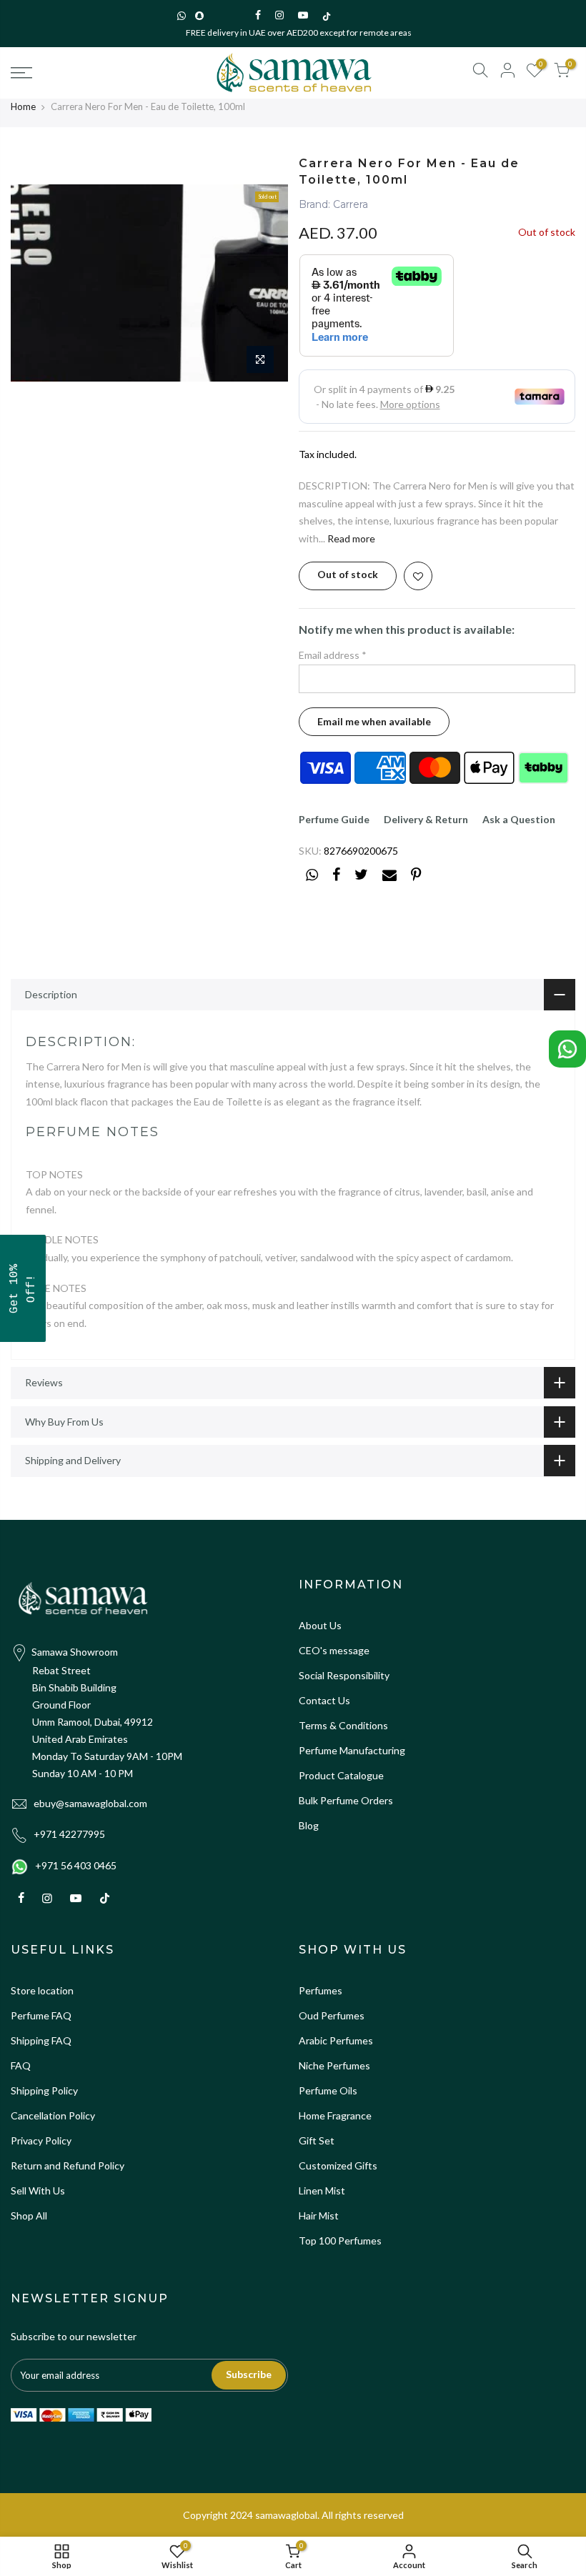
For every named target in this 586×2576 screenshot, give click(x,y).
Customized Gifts (338, 2165)
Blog (309, 1825)
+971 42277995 (69, 1834)
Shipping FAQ (41, 2040)
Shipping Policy (44, 2090)
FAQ (21, 2065)
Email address (333, 655)
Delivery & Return (426, 819)
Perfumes (321, 1990)
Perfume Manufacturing (352, 1750)
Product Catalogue (341, 1775)
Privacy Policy (41, 2140)
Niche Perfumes (334, 2065)
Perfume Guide (334, 819)
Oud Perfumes (332, 2015)
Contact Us (324, 1700)
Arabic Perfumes (336, 2040)
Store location (42, 1990)
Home (23, 106)
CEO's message (334, 1650)
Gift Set (317, 2140)
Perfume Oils (328, 2090)
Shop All (29, 2216)
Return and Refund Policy (68, 2165)
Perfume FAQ (41, 2015)
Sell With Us (38, 2190)
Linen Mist (322, 2190)
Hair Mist (319, 2216)
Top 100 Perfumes (340, 2241)
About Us (320, 1625)
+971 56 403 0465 (76, 1865)
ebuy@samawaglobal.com (90, 1803)
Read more (350, 538)
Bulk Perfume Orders (346, 1800)
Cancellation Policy (53, 2115)
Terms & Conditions (343, 1725)
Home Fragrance (335, 2115)
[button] (23, 1288)
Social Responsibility (344, 1675)
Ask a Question (519, 819)
